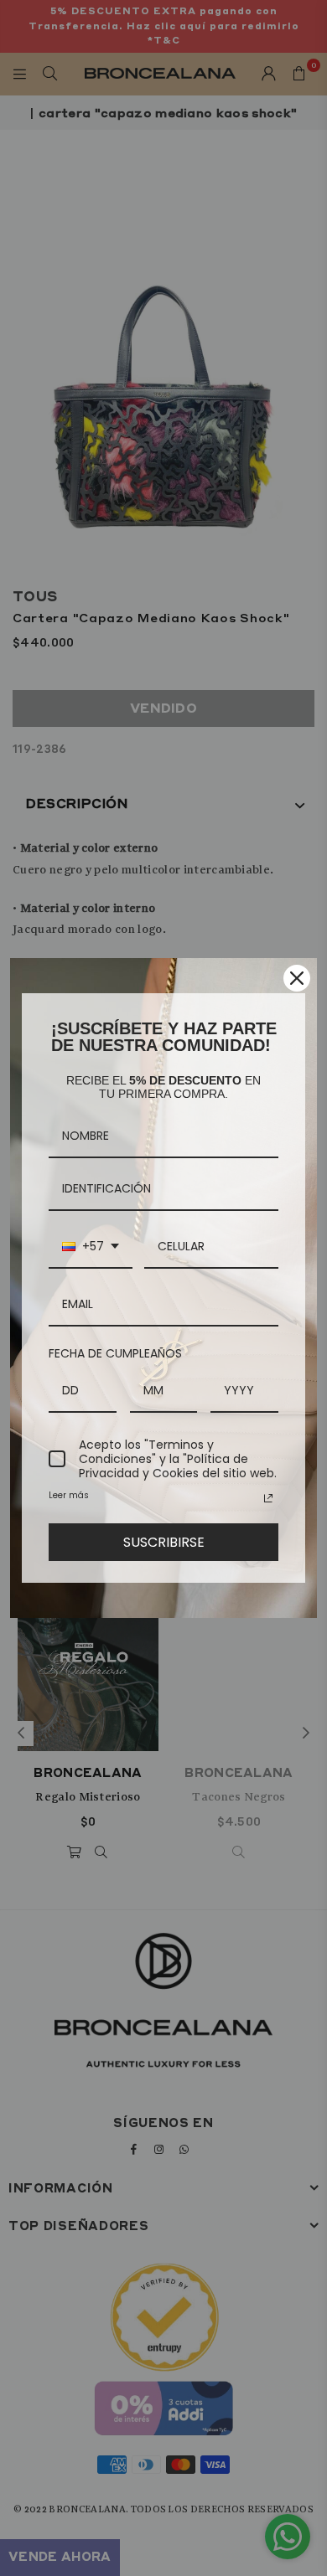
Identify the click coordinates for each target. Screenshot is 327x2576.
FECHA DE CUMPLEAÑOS (115, 1353)
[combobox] (91, 1247)
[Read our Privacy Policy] (268, 1498)
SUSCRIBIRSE (164, 1542)
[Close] (297, 978)
